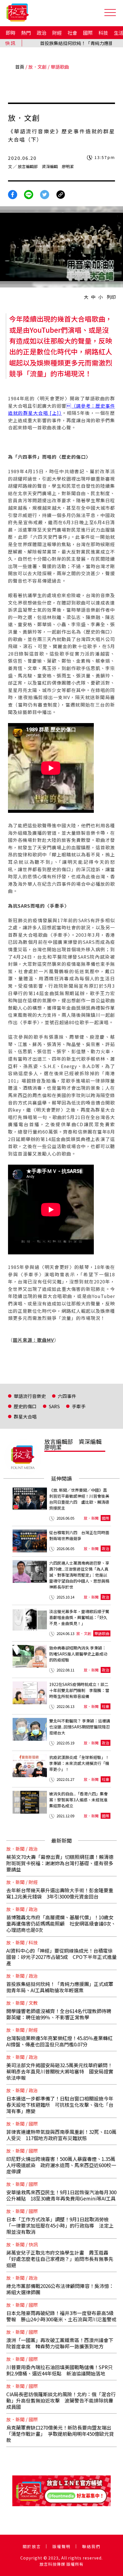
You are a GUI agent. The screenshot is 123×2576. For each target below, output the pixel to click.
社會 (72, 33)
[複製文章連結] (61, 194)
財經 (57, 33)
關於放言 (32, 2546)
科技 (103, 33)
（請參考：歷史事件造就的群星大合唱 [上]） (61, 409)
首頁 (20, 67)
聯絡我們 (91, 2546)
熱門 (26, 33)
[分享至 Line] (29, 194)
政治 (41, 33)
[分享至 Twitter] (45, 194)
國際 (88, 33)
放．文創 (37, 67)
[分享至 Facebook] (13, 194)
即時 (11, 33)
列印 (111, 297)
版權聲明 (61, 2546)
